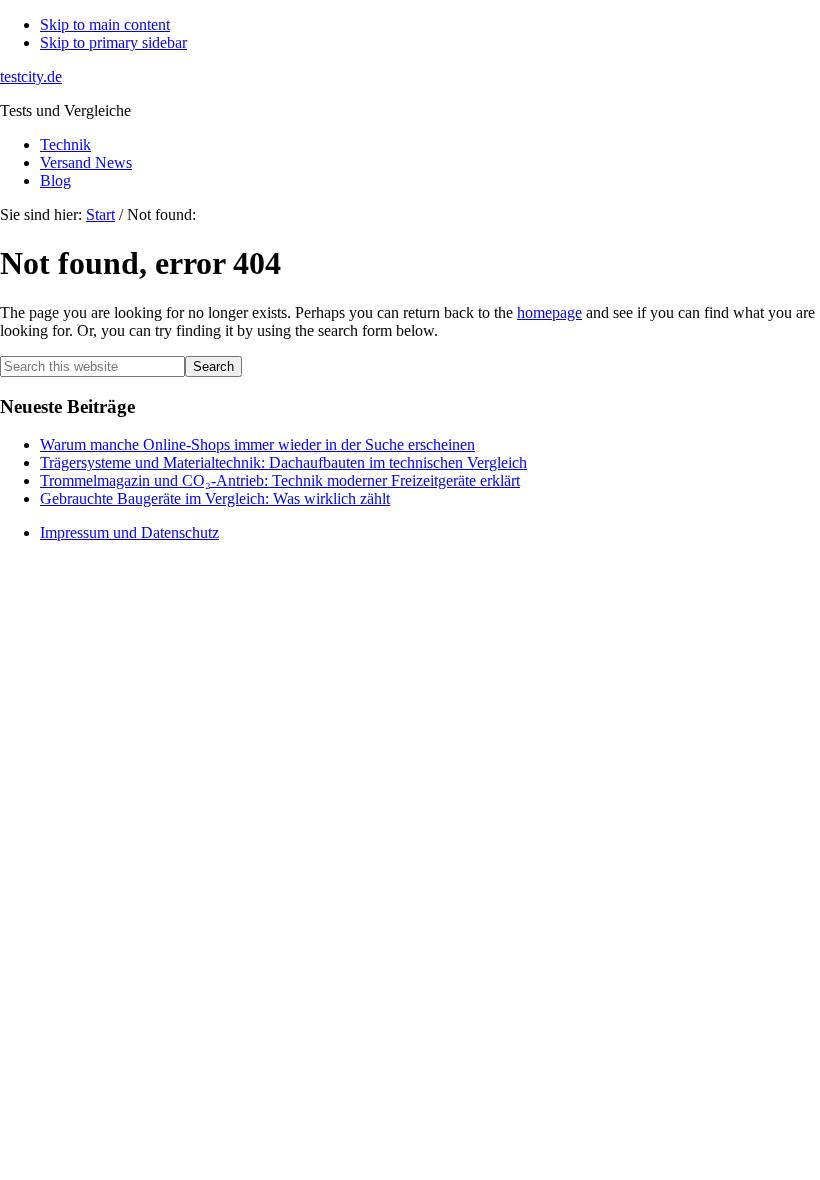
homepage (549, 312)
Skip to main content (105, 24)
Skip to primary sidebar (113, 42)
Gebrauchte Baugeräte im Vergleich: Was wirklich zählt (215, 498)
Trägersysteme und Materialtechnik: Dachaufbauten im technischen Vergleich (283, 462)
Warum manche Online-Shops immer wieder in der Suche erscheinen (257, 444)
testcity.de (31, 76)
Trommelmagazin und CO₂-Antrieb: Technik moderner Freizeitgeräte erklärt (280, 480)
